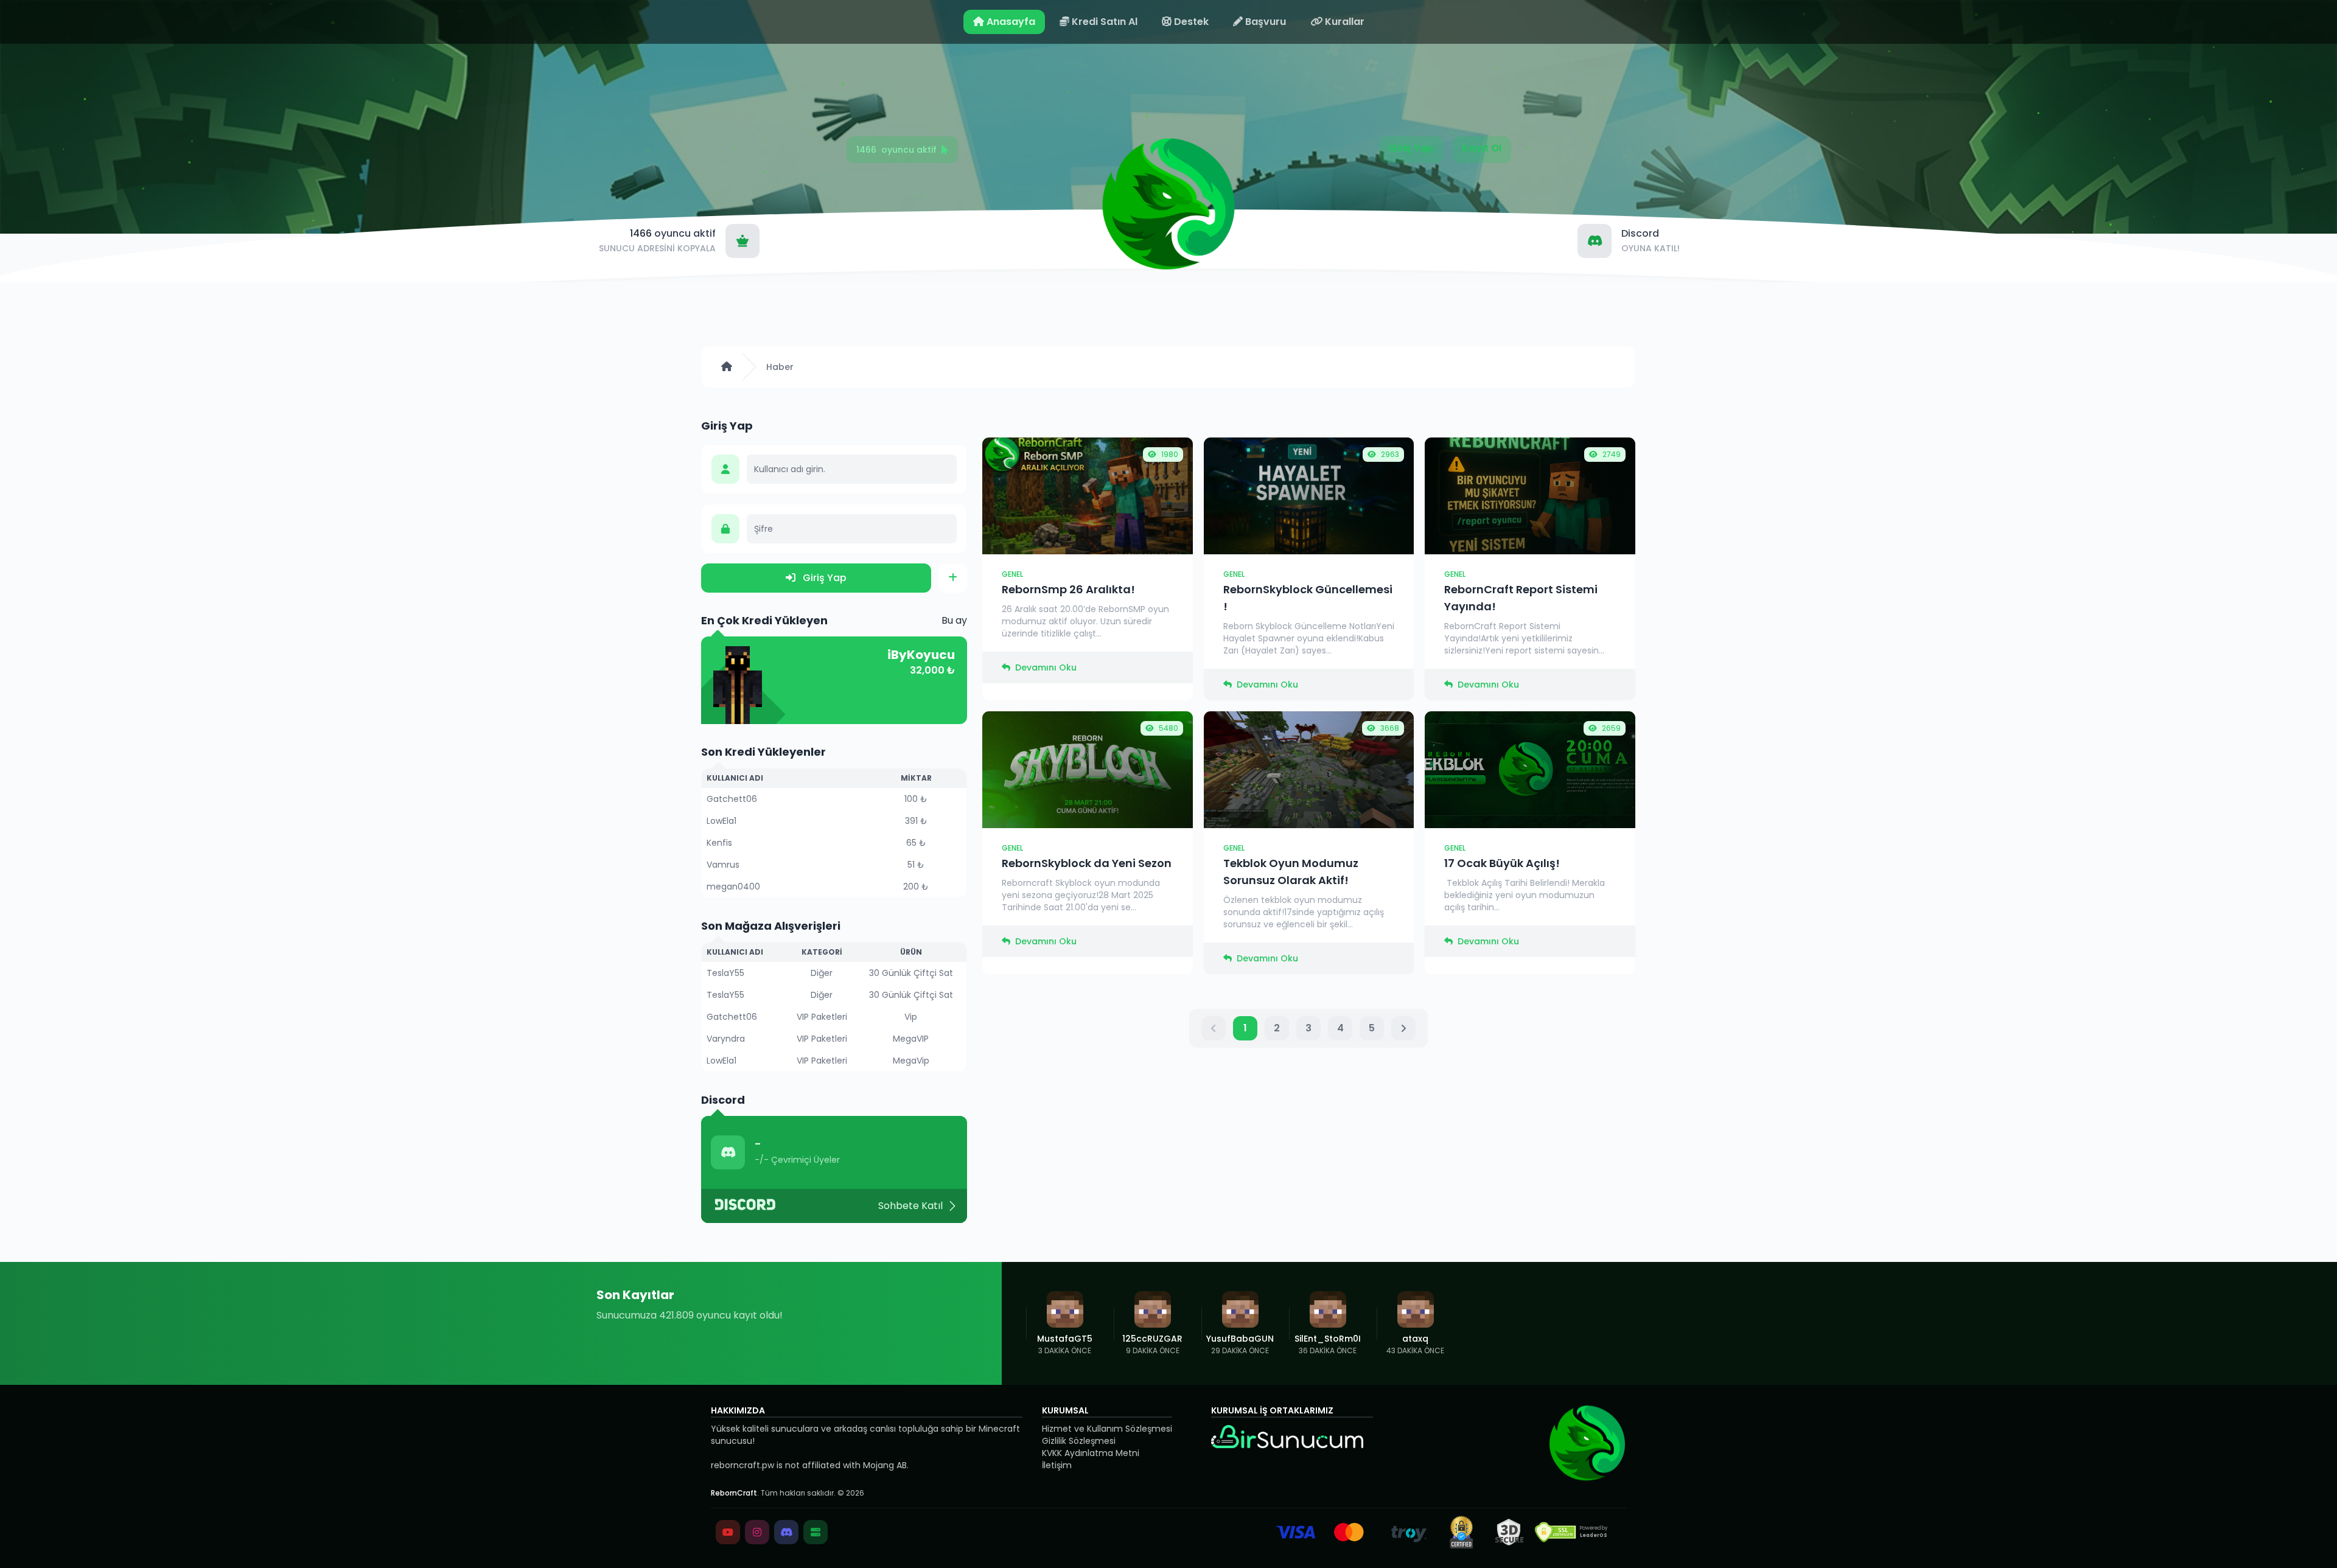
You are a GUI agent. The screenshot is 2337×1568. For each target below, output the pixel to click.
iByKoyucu (921, 655)
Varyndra (726, 1039)
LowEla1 (721, 821)
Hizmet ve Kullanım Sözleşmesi (1107, 1429)
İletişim (1057, 1465)
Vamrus (723, 865)
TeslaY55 (725, 973)
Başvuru (1264, 22)
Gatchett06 (732, 799)
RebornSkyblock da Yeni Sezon (1087, 863)
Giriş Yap (1411, 148)
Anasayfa (1010, 22)
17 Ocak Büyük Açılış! (1502, 863)
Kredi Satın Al (1103, 22)
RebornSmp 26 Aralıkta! (1068, 589)
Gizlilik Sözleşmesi (1079, 1441)
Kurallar (1343, 22)
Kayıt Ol (1482, 148)
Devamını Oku (1046, 667)
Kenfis (719, 843)
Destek (1190, 22)
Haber (780, 367)
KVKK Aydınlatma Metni (1091, 1453)
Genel (1012, 574)
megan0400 (733, 887)
